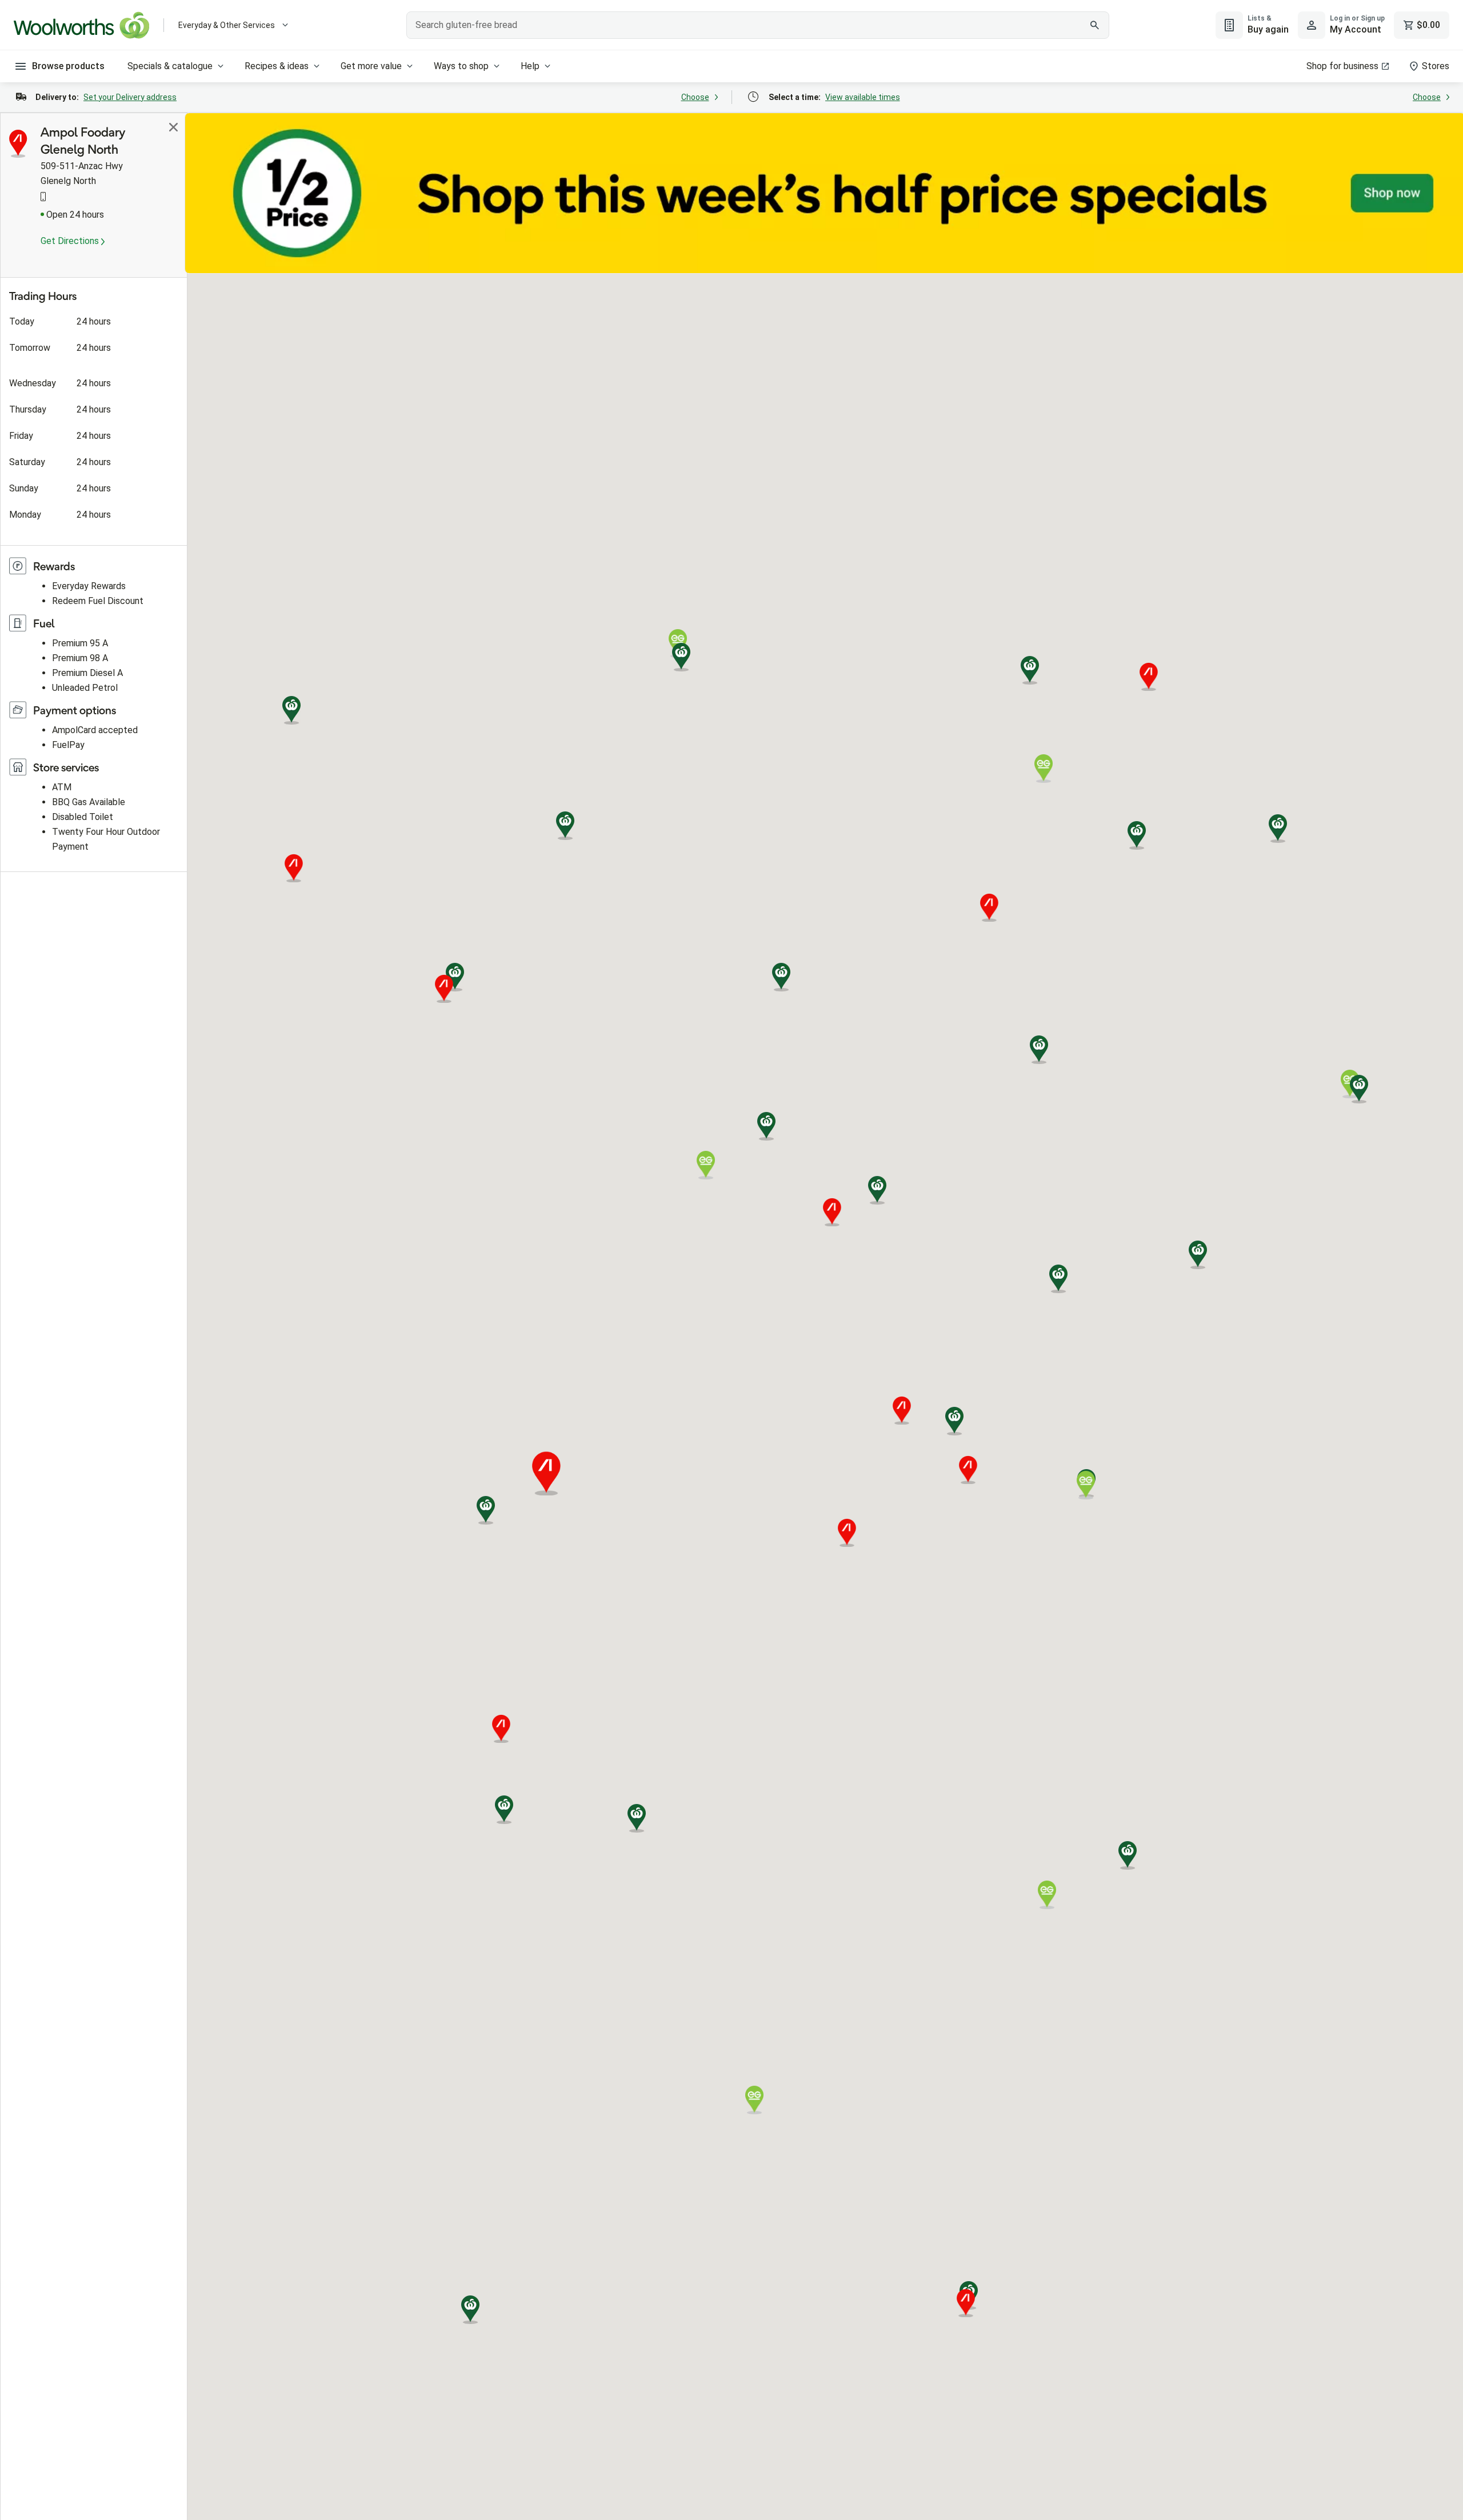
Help (530, 66)
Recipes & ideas (277, 66)
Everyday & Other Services (227, 25)
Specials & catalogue (170, 66)
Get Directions (71, 241)
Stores (1436, 66)
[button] (954, 1421)
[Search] (1094, 25)
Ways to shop (461, 66)
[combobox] (758, 25)
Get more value (371, 66)
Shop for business (1342, 66)
